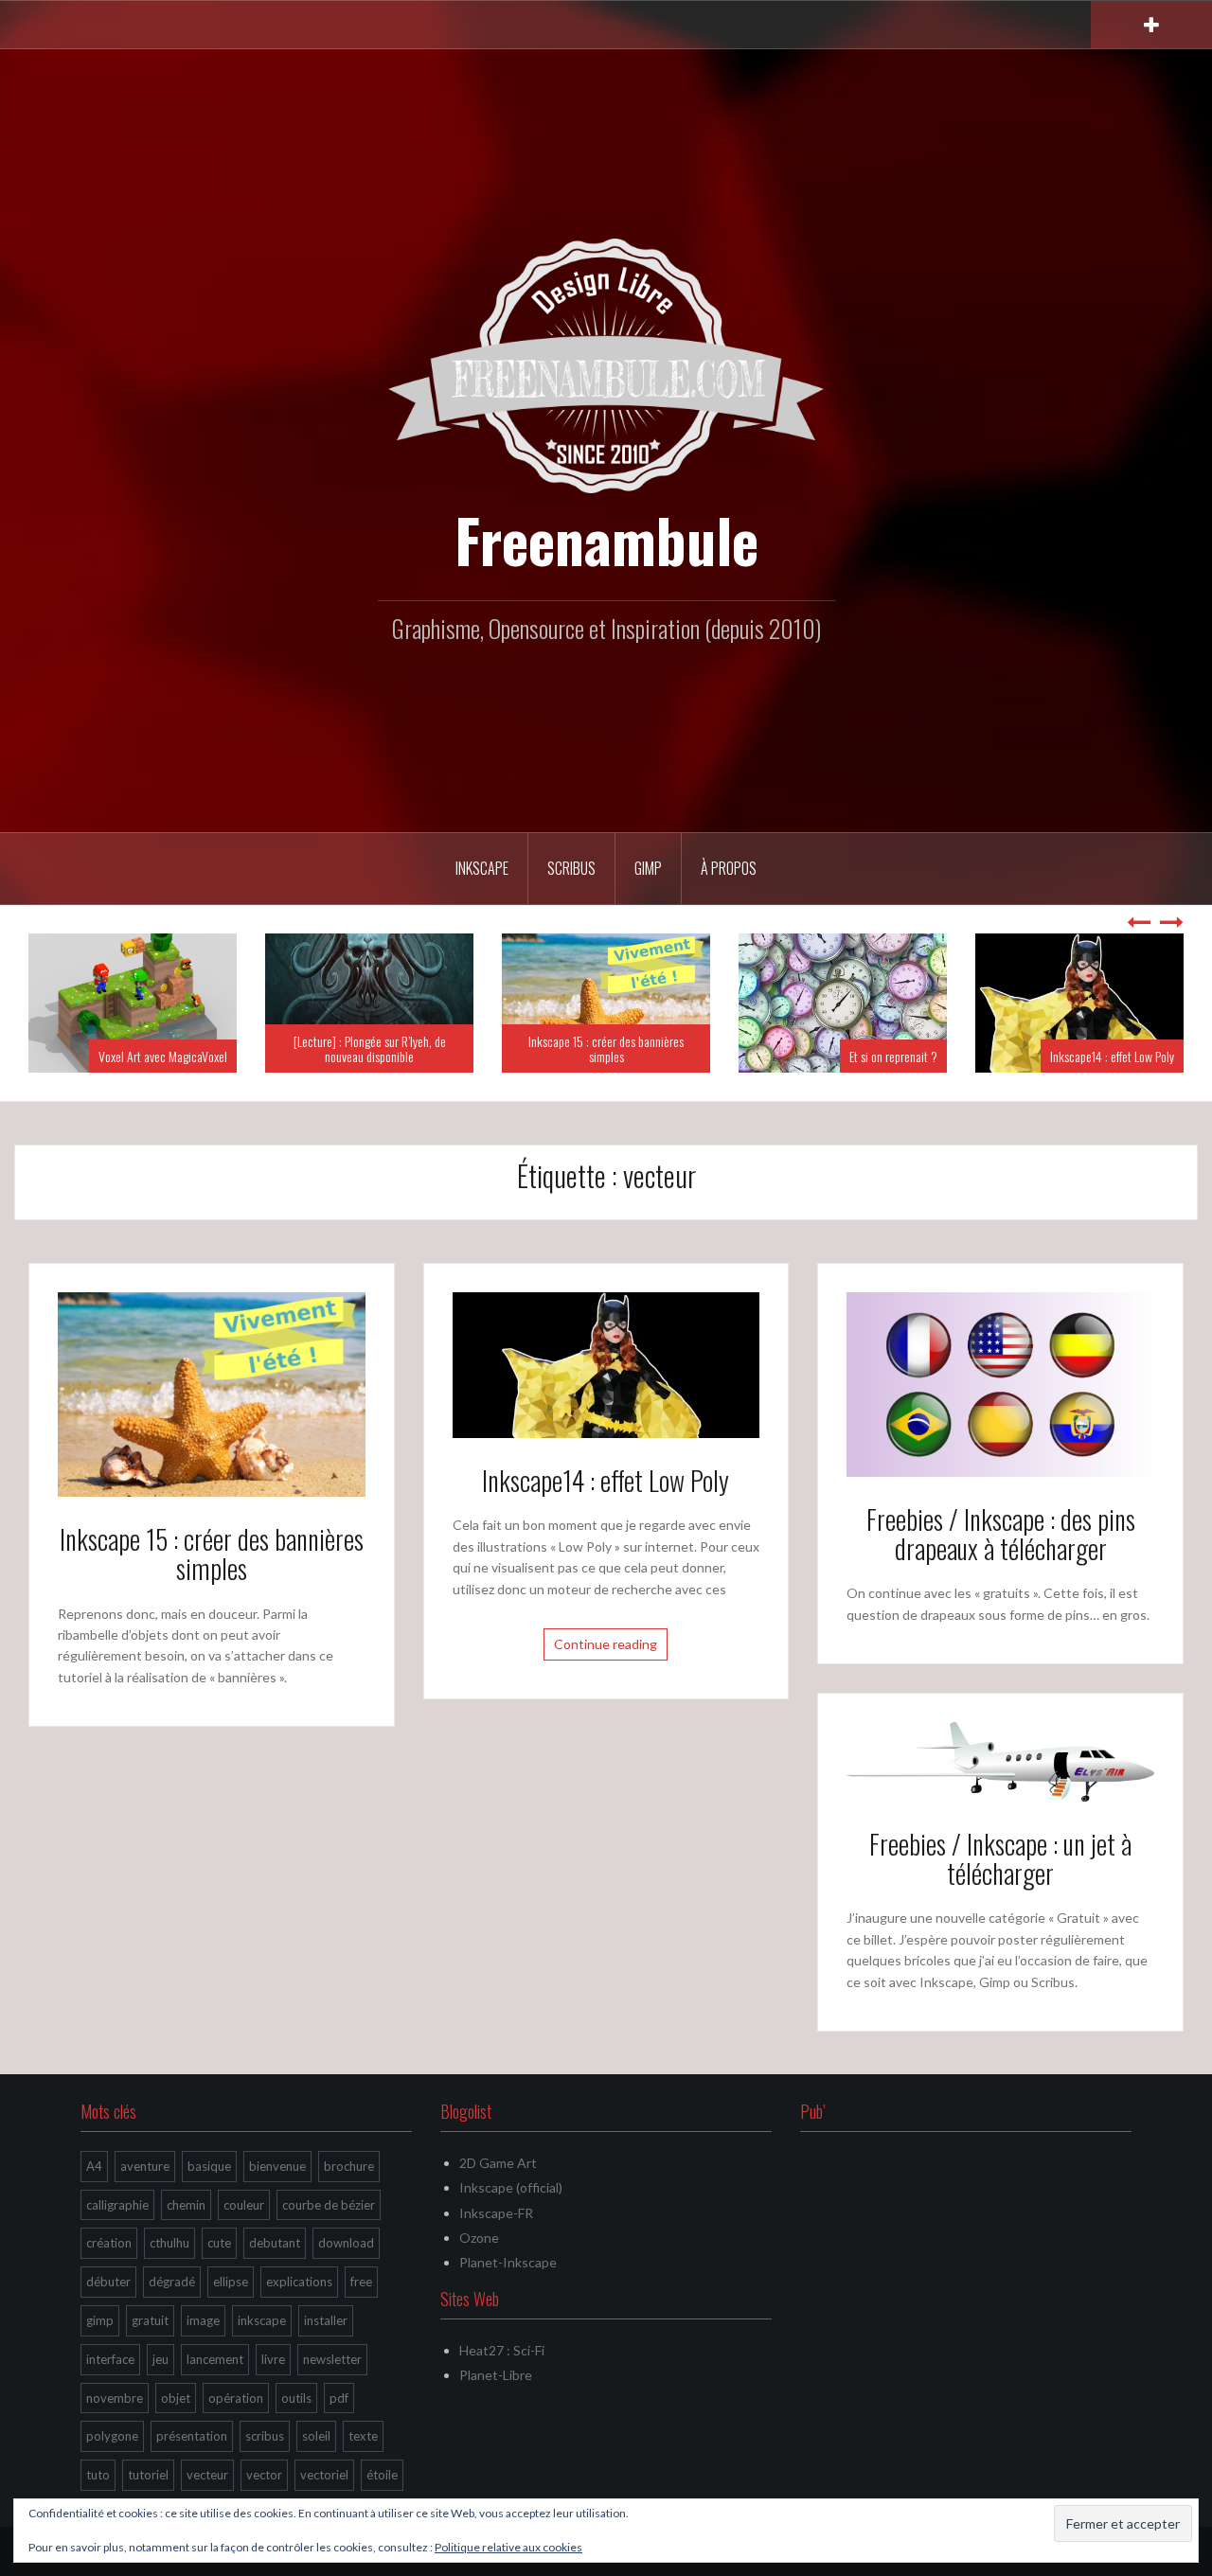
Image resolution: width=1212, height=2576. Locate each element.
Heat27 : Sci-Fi (502, 2350)
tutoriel (148, 2475)
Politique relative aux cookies (508, 2547)
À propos (729, 868)
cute (219, 2243)
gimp (100, 2320)
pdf (339, 2398)
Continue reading (606, 1644)
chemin (186, 2205)
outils (296, 2398)
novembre (115, 2398)
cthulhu (169, 2243)
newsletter (332, 2359)
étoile (382, 2475)
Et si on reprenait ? (893, 1056)
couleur (244, 2205)
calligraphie (117, 2205)
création (109, 2243)
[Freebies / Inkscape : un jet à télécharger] (1000, 1760)
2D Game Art (498, 2163)
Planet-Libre (496, 2375)
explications (299, 2282)
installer (326, 2320)
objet (176, 2398)
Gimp (648, 868)
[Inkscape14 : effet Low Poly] (606, 1363)
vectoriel (324, 2475)
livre (273, 2359)
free (361, 2282)
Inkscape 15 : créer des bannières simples (606, 1048)
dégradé (172, 2282)
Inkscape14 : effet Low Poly (1112, 1056)
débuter (108, 2282)
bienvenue (277, 2166)
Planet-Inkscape (508, 2262)
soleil (316, 2436)
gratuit (150, 2320)
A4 (94, 2166)
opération (236, 2398)
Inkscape (482, 868)
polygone (112, 2436)
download (346, 2243)
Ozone (479, 2238)
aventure (145, 2166)
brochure (349, 2166)
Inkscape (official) (511, 2187)
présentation (192, 2436)
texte (363, 2436)
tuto (98, 2475)
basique (209, 2166)
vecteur (207, 2475)
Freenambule (606, 540)
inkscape (262, 2320)
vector (264, 2475)
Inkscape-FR (496, 2213)
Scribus (571, 868)
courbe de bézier (329, 2205)
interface (110, 2359)
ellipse (231, 2282)
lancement (215, 2359)
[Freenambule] (606, 364)
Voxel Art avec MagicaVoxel (163, 1056)
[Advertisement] (966, 2283)
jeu (160, 2359)
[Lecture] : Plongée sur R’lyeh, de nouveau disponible (370, 1048)
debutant (275, 2243)
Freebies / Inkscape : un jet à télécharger (1000, 1858)
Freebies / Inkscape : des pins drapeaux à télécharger (1001, 1534)
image (203, 2320)
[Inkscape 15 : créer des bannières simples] (212, 1393)
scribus (265, 2436)
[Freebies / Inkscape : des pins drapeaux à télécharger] (1000, 1383)
